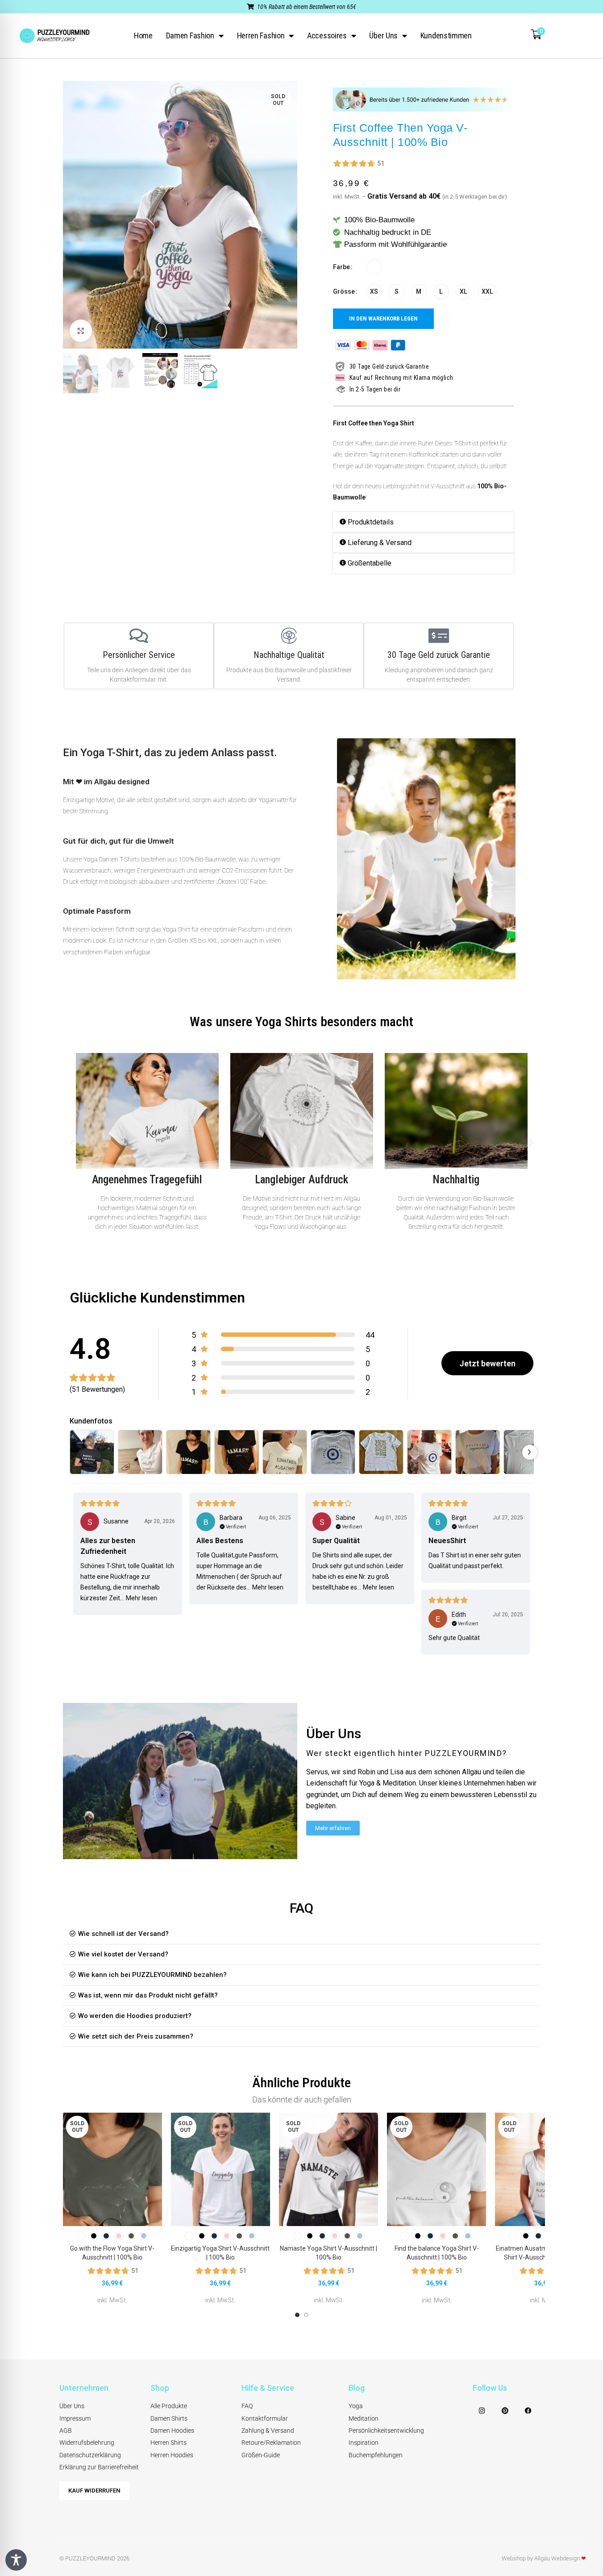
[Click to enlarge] (81, 331)
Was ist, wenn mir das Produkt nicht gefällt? (148, 1995)
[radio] (374, 267)
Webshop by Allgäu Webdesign (544, 2558)
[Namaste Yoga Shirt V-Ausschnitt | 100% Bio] (329, 2169)
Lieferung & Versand (380, 543)
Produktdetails (371, 522)
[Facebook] (528, 2410)
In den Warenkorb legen (383, 318)
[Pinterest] (505, 2410)
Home (143, 35)
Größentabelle (370, 563)
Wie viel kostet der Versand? (123, 1954)
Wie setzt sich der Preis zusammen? (136, 2036)
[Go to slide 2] (306, 2315)
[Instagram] (482, 2410)
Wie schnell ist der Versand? (123, 1934)
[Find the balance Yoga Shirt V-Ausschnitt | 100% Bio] (437, 2169)
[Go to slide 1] (297, 2315)
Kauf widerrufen (94, 2491)
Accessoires (327, 35)
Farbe (341, 267)
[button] (423, 522)
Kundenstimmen (446, 35)
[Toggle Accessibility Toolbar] (16, 2560)
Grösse (344, 291)
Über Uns (383, 35)
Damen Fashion (190, 35)
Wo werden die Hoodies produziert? (135, 2016)
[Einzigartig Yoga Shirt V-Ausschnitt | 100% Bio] (220, 2169)
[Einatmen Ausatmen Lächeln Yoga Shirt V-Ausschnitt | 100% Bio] (545, 2169)
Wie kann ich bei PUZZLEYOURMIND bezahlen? (152, 1975)
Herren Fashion (261, 35)
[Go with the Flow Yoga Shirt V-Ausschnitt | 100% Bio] (112, 2169)
